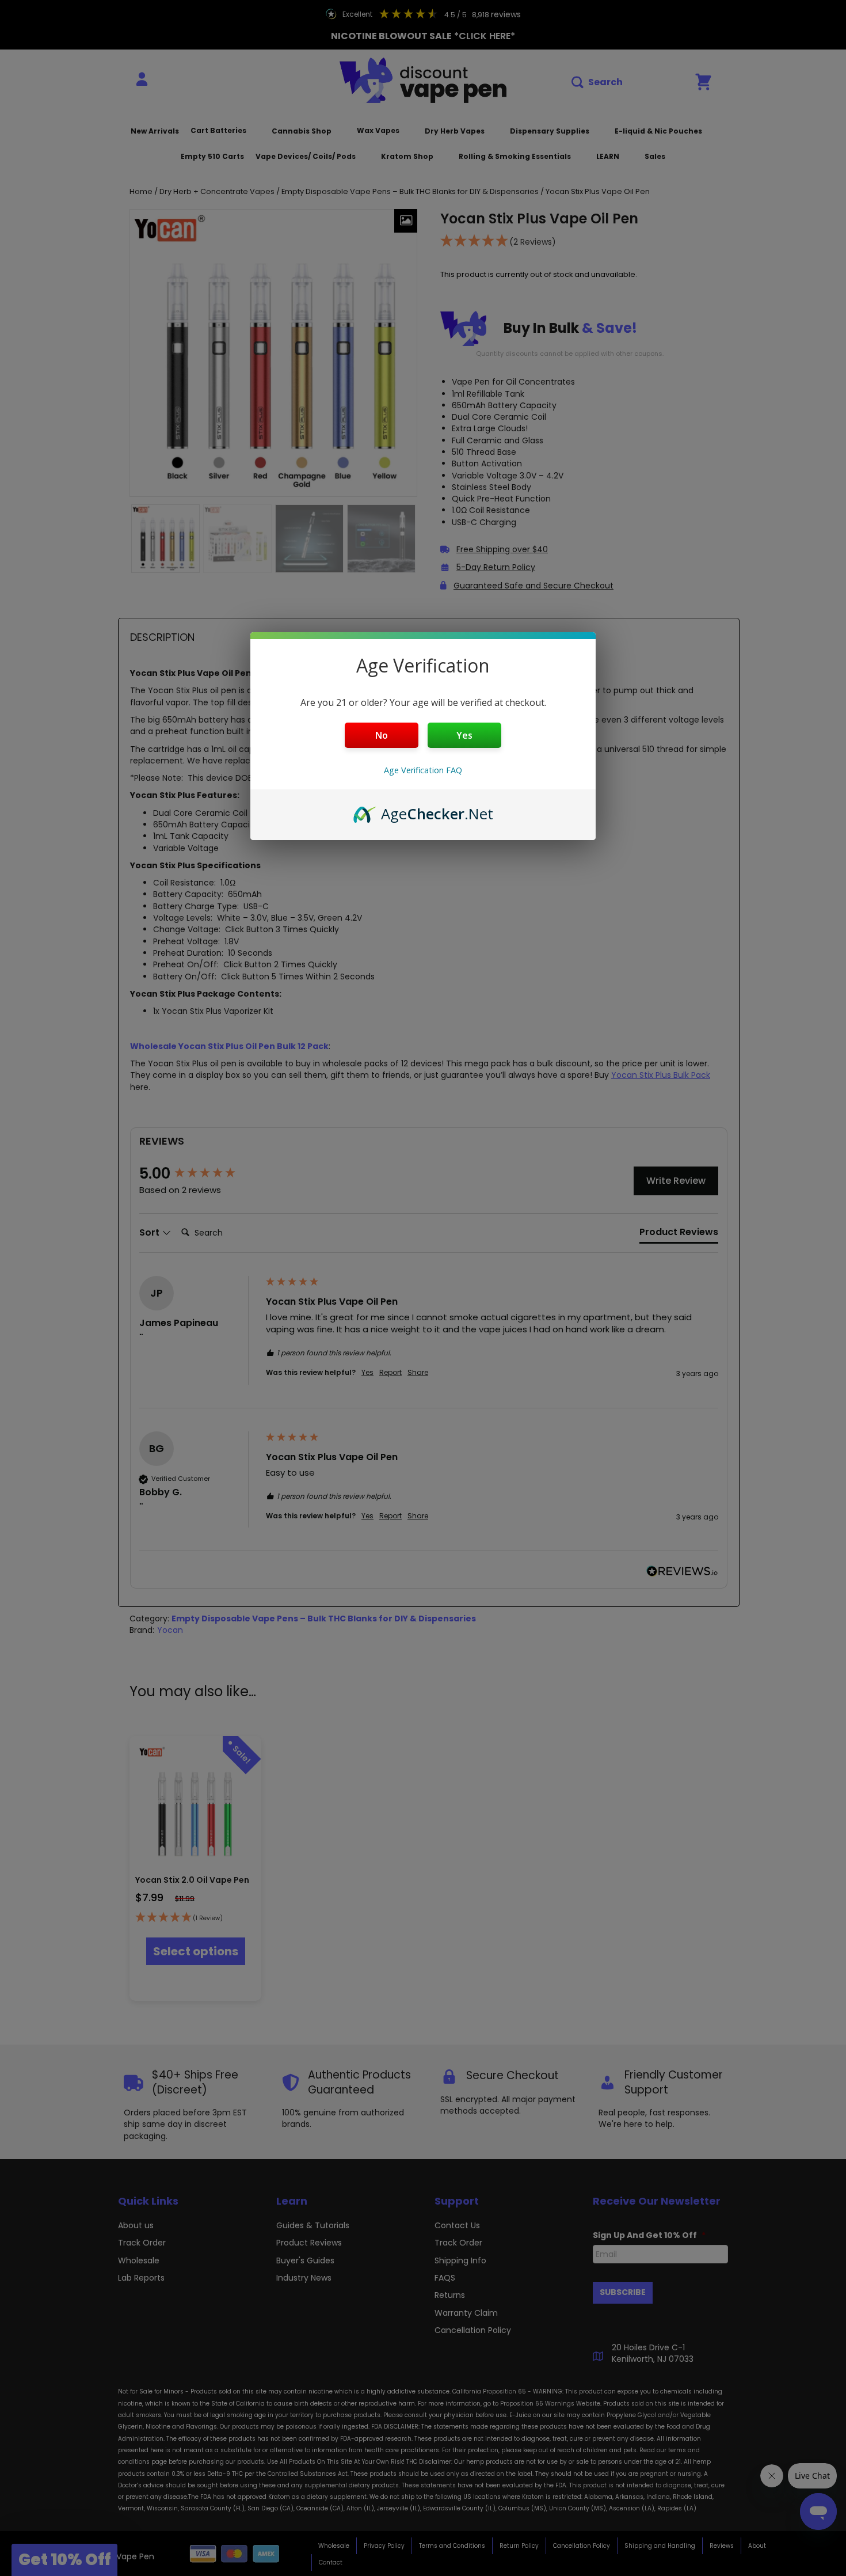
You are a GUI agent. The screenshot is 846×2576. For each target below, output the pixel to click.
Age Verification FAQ (423, 770)
